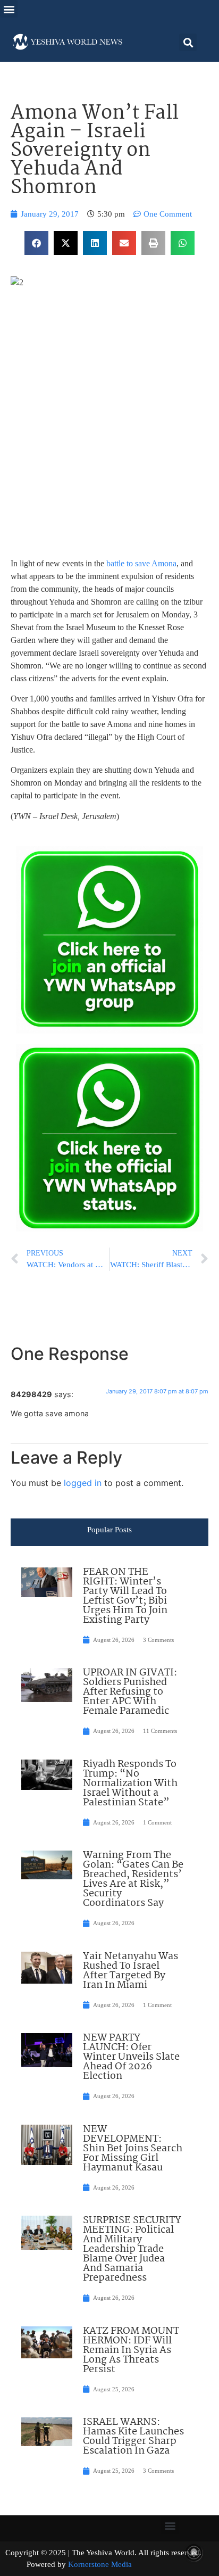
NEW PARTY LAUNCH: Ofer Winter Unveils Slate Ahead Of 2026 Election (131, 2057)
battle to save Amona (141, 563)
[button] (9, 9)
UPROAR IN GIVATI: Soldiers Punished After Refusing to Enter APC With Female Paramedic (130, 1692)
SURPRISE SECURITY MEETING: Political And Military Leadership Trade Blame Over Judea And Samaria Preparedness (132, 2249)
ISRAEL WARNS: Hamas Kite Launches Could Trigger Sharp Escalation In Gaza (133, 2437)
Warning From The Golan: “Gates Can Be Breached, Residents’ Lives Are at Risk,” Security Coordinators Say (133, 1879)
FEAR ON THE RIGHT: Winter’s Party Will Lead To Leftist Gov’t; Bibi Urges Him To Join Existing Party (125, 1596)
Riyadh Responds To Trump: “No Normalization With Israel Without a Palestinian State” (130, 1784)
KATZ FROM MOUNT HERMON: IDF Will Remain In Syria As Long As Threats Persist (131, 2350)
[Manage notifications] (194, 2553)
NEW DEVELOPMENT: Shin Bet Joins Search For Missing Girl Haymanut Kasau (133, 2149)
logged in (83, 1483)
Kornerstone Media (100, 2564)
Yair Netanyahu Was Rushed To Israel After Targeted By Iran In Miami (130, 1971)
